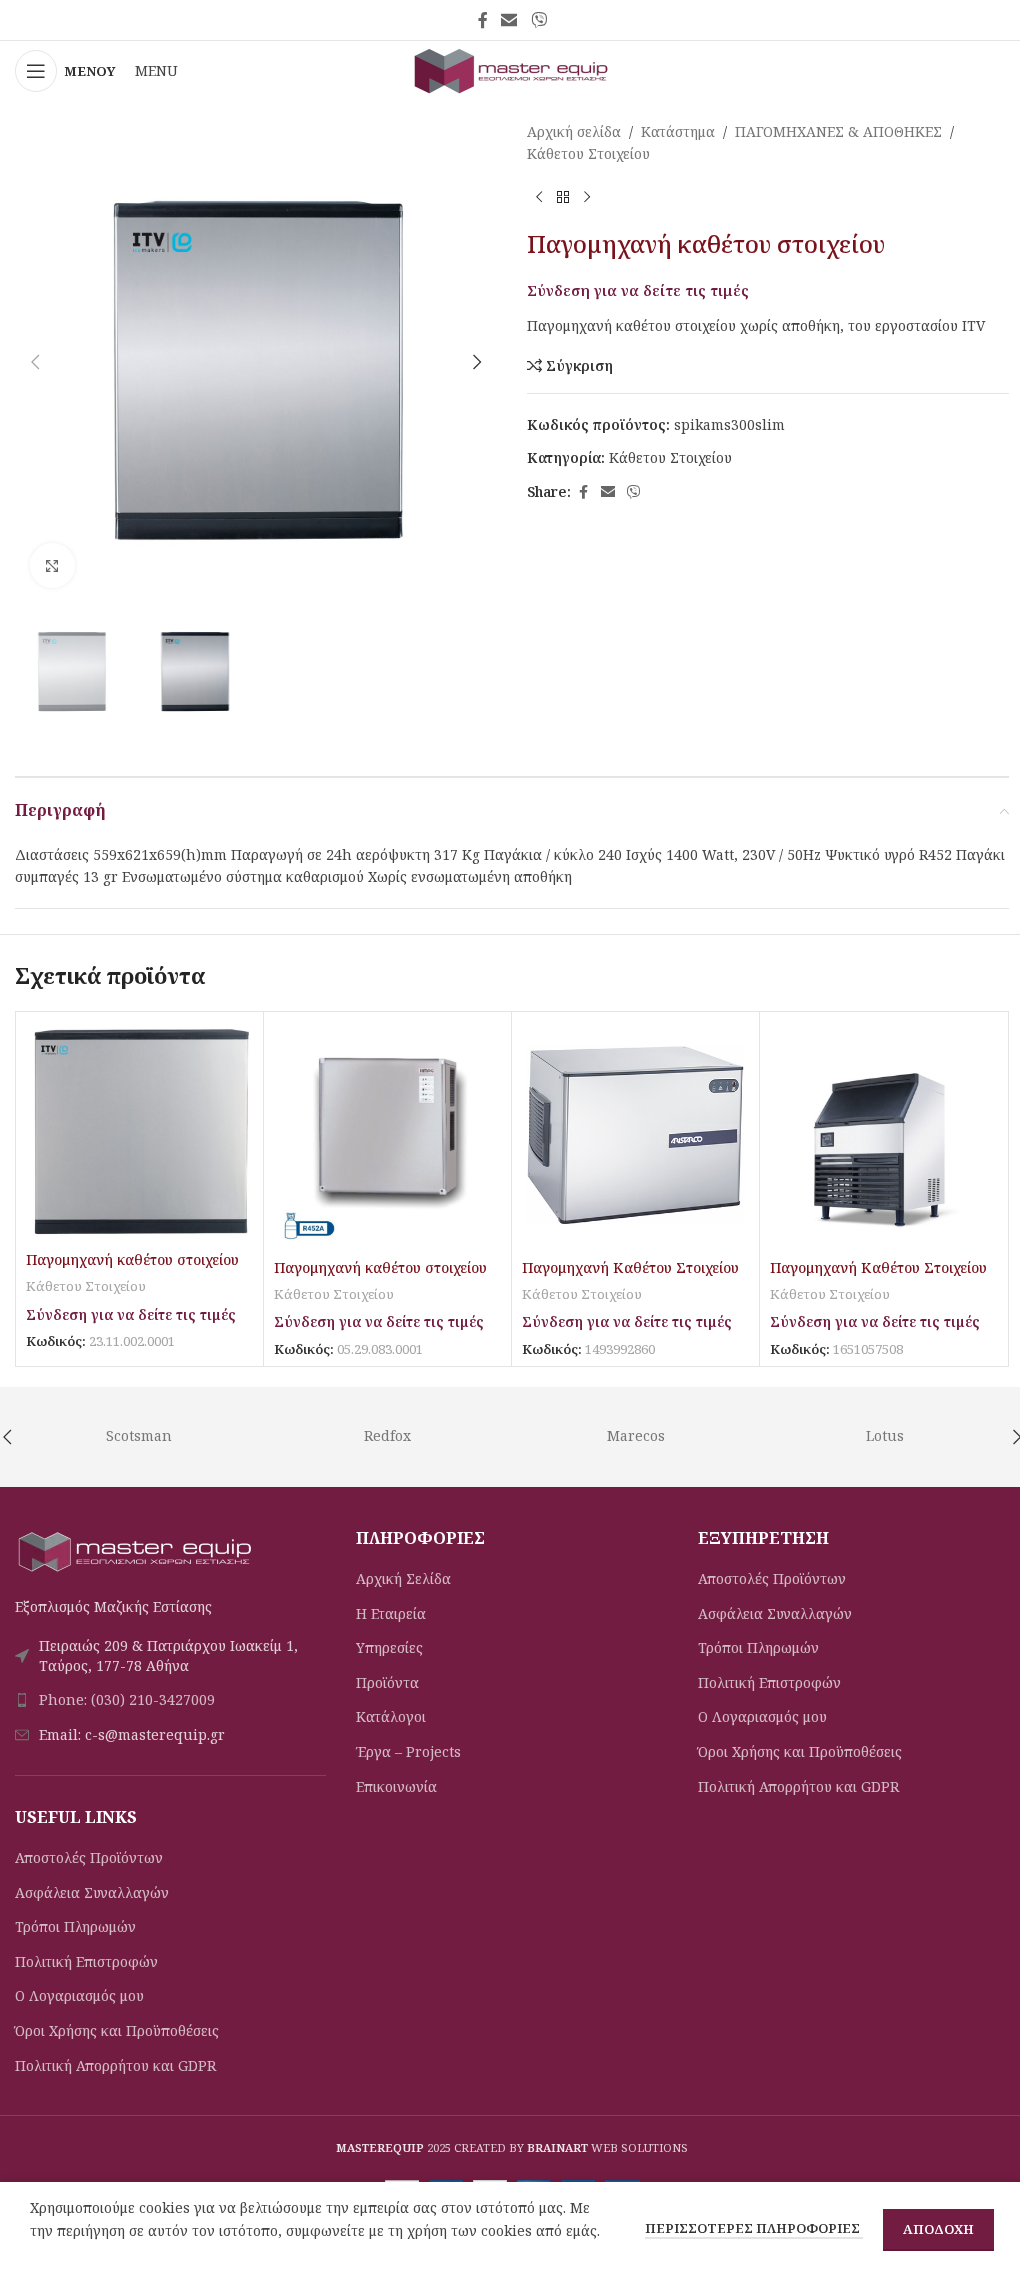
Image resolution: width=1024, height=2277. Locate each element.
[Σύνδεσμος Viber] (538, 20)
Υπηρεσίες (389, 1647)
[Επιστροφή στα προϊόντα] (563, 198)
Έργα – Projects (408, 1751)
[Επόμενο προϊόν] (587, 198)
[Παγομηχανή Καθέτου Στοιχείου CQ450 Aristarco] (635, 1135)
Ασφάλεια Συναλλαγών (92, 1892)
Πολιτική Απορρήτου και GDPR (115, 2065)
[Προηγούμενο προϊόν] (539, 198)
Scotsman (139, 1435)
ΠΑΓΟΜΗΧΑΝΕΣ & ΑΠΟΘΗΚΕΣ (838, 131)
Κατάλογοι (391, 1716)
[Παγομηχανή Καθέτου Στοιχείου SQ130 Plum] (883, 1135)
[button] (35, 362)
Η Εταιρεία (391, 1613)
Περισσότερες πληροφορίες (754, 2228)
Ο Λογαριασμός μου (79, 1995)
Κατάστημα (678, 131)
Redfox (387, 1435)
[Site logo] (512, 69)
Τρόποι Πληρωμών (75, 1926)
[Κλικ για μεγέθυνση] (52, 565)
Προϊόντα (387, 1682)
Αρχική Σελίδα (403, 1578)
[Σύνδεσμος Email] (509, 20)
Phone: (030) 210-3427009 (127, 1699)
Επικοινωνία (396, 1786)
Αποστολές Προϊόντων (89, 1857)
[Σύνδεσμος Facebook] (483, 20)
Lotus (885, 1435)
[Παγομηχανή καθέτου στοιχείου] (139, 1131)
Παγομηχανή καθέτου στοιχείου (132, 1259)
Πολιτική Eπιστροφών (86, 1961)
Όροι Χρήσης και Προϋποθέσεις (117, 2030)
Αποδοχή (938, 2229)
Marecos (636, 1435)
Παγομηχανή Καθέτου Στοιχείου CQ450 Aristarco (630, 1277)
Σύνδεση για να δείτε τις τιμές (638, 290)
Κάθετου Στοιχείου (588, 153)
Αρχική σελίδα (574, 131)
